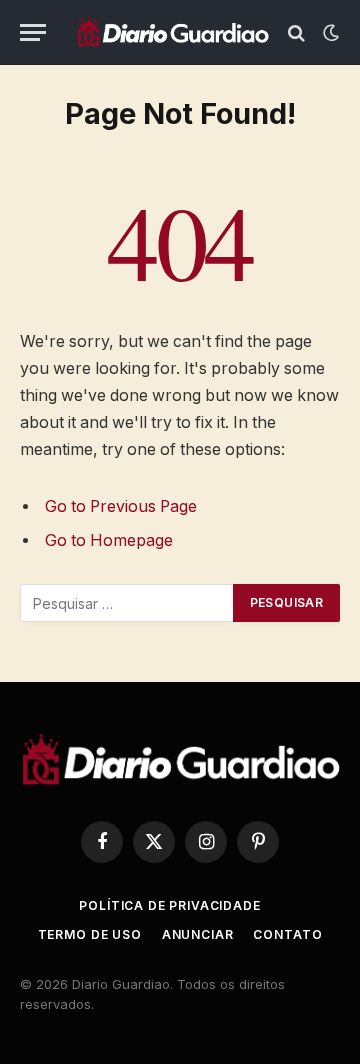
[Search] (296, 32)
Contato (287, 934)
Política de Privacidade (169, 905)
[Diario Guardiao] (172, 32)
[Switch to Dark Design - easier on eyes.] (329, 33)
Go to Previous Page (121, 506)
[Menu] (33, 32)
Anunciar (198, 934)
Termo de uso (90, 934)
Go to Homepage (109, 540)
